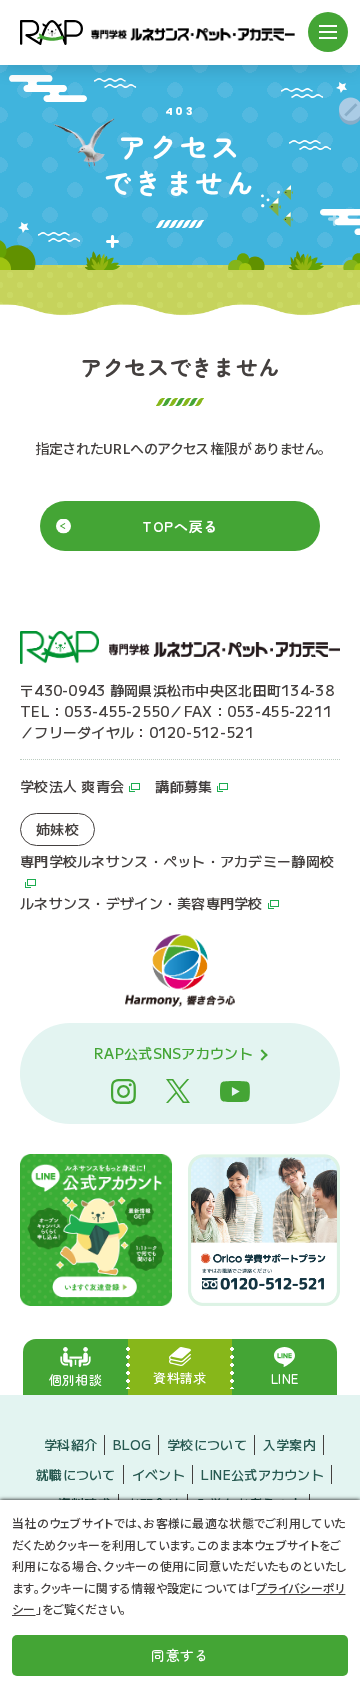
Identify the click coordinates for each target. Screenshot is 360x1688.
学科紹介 (70, 1444)
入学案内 (289, 1444)
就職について (76, 1474)
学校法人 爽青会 (72, 786)
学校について (207, 1444)
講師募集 (183, 786)
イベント (158, 1474)
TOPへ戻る (179, 526)
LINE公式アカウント (262, 1474)
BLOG (132, 1444)
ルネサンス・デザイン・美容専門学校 (141, 903)
